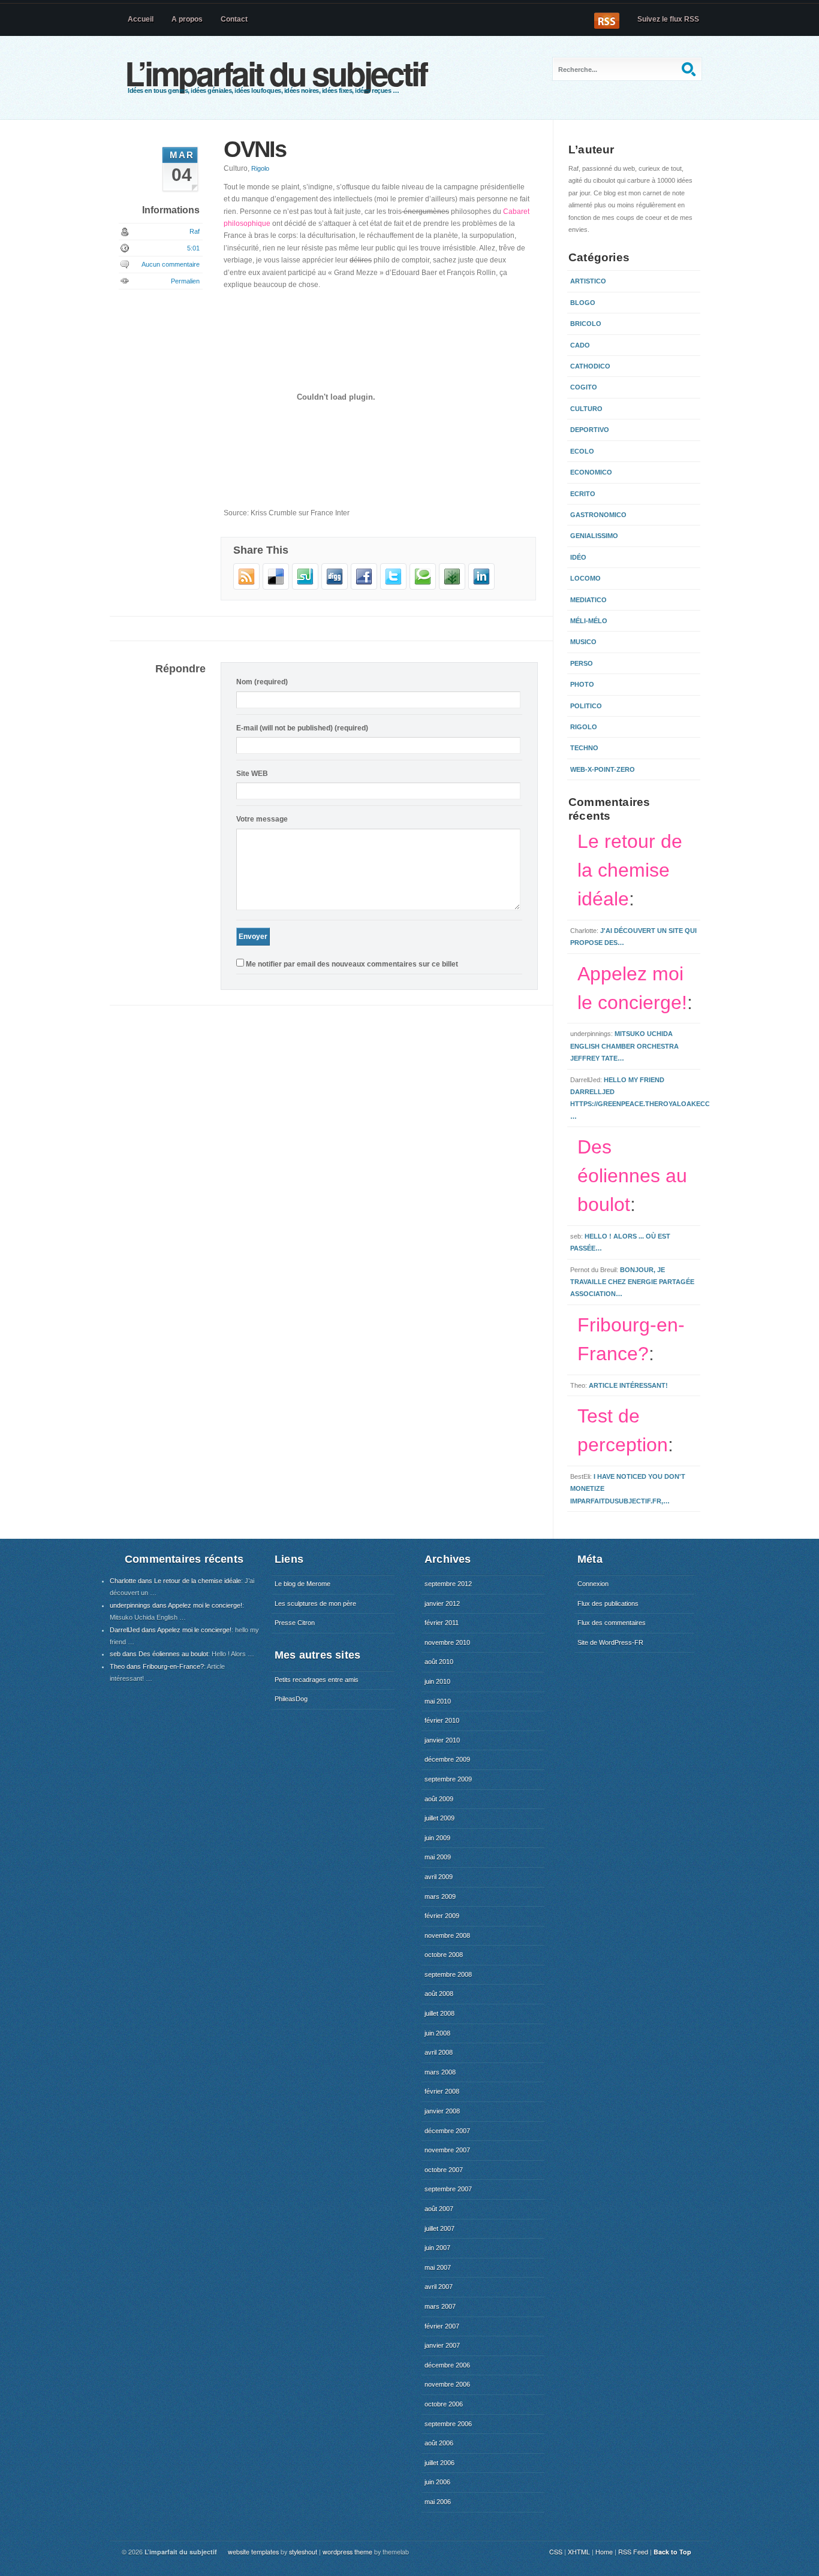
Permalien (185, 281)
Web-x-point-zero (603, 769)
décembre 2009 (447, 1759)
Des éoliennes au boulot (632, 1176)
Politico (586, 706)
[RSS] (246, 587)
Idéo (578, 557)
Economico (591, 472)
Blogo (583, 303)
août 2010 (439, 1662)
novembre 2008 (447, 1935)
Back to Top (672, 2552)
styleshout (303, 2552)
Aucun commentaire (171, 264)
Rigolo (260, 168)
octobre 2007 (444, 2170)
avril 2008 (439, 2052)
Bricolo (586, 324)
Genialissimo (594, 536)
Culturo (586, 409)
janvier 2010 (442, 1740)
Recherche (690, 69)
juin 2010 (437, 1681)
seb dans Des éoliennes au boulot (159, 1654)
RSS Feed (633, 2552)
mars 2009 (440, 1896)
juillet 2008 (439, 2013)
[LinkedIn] (481, 587)
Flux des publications (608, 1603)
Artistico (588, 281)
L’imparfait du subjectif (275, 73)
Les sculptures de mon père (315, 1603)
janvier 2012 (442, 1603)
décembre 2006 (447, 2365)
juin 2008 (437, 2033)
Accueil (141, 19)
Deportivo (590, 430)
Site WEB (252, 774)
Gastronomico (598, 515)
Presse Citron (295, 1623)
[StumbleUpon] (305, 587)
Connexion (593, 1584)
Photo (582, 684)
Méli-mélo (589, 621)
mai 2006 (438, 2502)
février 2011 (442, 1623)
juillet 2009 (439, 1818)
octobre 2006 (444, 2404)
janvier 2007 (442, 2345)
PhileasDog (291, 1699)
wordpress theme (347, 2552)
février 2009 (442, 1916)
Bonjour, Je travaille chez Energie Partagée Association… (632, 1282)
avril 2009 (439, 1877)
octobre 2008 (444, 1955)
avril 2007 (439, 2287)
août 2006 (439, 2443)
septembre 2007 (448, 2189)
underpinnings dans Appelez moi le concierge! (176, 1605)
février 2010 (442, 1720)
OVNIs (255, 149)
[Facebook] (364, 587)
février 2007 (442, 2326)
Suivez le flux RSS (668, 19)
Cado (580, 345)
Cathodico (590, 366)
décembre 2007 (447, 2131)
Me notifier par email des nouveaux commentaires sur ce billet (352, 964)
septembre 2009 (448, 1779)
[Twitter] (393, 587)
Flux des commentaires (612, 1623)
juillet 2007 (439, 2228)
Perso (582, 663)
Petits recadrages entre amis (317, 1680)
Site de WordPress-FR (610, 1642)
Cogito (584, 387)
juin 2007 (437, 2248)
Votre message (262, 819)
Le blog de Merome (302, 1584)
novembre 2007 (447, 2150)
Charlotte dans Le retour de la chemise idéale (175, 1581)
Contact (234, 19)
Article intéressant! (628, 1385)
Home (604, 2552)
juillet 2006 (439, 2463)
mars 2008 (440, 2072)
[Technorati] (423, 587)
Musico (583, 642)
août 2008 (439, 1994)
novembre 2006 (447, 2384)
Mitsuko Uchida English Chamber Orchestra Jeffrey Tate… (624, 1046)
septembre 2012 (448, 1584)
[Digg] (335, 587)
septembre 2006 (448, 2424)
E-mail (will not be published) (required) (302, 728)
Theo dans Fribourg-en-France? (157, 1666)
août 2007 (439, 2209)
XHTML (579, 2552)
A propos (187, 19)
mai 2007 (438, 2267)
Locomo (585, 578)
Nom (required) (262, 682)
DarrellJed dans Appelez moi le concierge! (171, 1630)
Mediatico (588, 600)
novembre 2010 (447, 1642)
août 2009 (439, 1799)
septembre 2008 (448, 1974)
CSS (556, 2552)
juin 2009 (437, 1838)
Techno (584, 748)
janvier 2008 (442, 2111)
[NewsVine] (452, 587)
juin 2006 (437, 2482)
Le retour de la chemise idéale (630, 870)
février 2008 (442, 2091)
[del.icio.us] (276, 587)
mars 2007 (440, 2306)
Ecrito (583, 494)
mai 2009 (438, 1857)
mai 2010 (438, 1701)
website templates (253, 2552)
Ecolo (582, 451)
